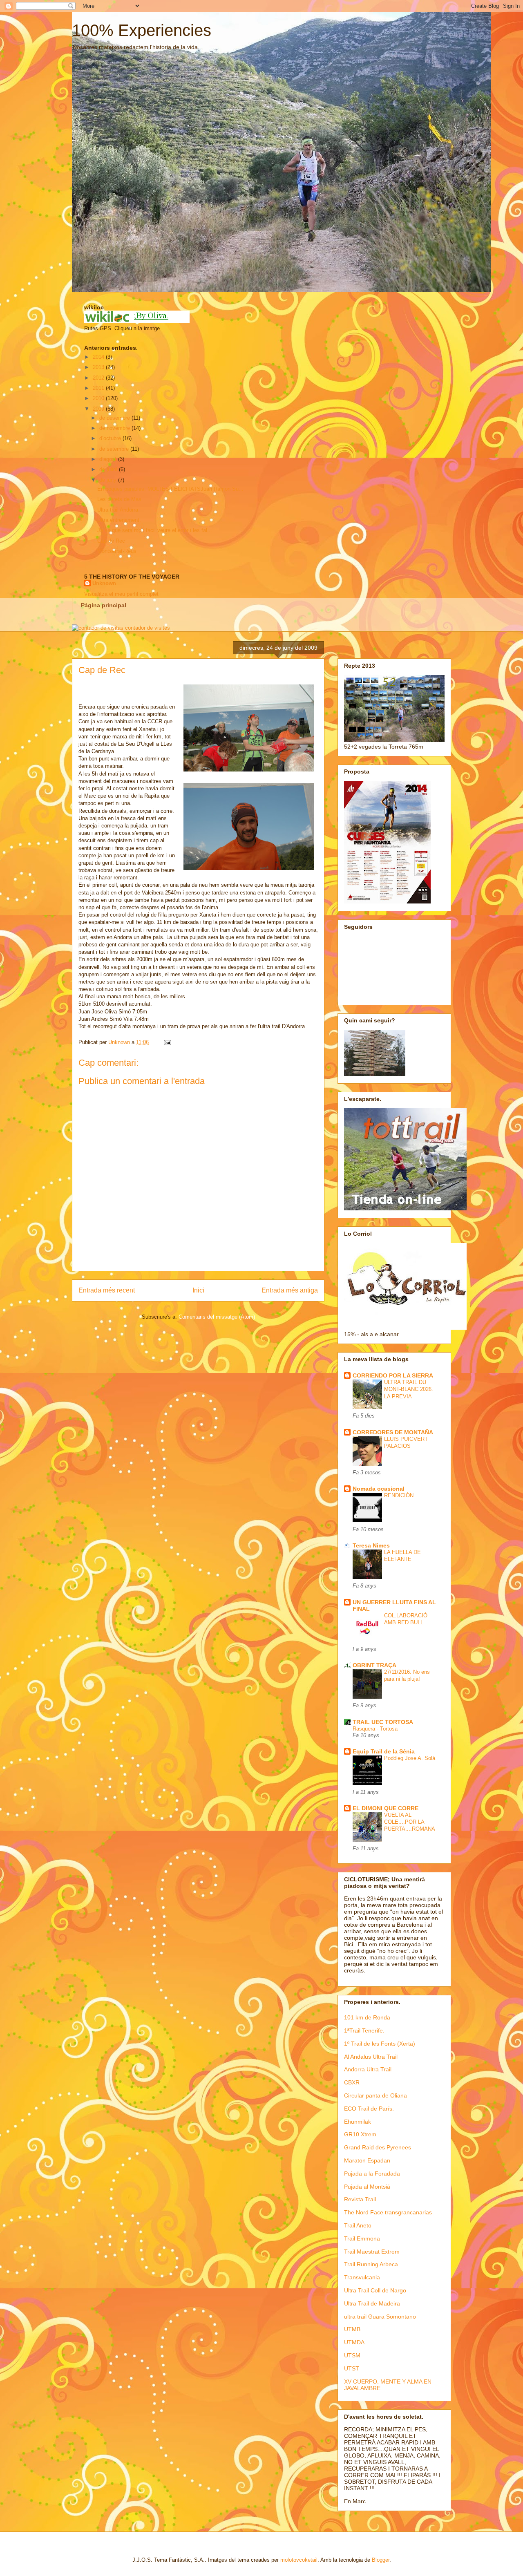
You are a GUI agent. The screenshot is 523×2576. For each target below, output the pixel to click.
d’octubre (111, 438)
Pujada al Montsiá (367, 2187)
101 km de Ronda (367, 2017)
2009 (99, 409)
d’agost (109, 459)
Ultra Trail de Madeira (372, 2303)
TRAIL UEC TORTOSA (383, 1722)
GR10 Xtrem (360, 2134)
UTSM (352, 2355)
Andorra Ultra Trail (368, 2069)
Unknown (104, 583)
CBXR (352, 2082)
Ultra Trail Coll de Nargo (375, 2290)
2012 (99, 378)
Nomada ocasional (379, 1489)
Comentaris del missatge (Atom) (217, 1317)
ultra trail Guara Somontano (380, 2317)
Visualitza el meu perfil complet (121, 594)
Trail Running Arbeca (371, 2264)
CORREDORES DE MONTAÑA (393, 1432)
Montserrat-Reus (117, 551)
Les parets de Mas (119, 499)
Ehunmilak (358, 2122)
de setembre (115, 449)
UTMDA (354, 2342)
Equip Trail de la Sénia (384, 1751)
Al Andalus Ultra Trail (371, 2057)
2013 (99, 367)
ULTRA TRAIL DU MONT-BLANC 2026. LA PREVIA (409, 1389)
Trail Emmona (362, 2238)
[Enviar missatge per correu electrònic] (167, 1042)
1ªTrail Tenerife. (364, 2030)
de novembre (115, 428)
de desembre (115, 418)
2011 (99, 388)
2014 (99, 357)
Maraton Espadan (367, 2160)
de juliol (109, 469)
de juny (109, 480)
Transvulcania (362, 2277)
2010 (99, 398)
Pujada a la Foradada (372, 2173)
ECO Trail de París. (369, 2109)
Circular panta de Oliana (375, 2095)
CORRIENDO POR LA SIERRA (393, 1375)
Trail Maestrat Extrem (372, 2252)
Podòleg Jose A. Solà (410, 1758)
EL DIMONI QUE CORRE (386, 1808)
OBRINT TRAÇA (374, 1665)
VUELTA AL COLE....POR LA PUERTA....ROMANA (410, 1822)
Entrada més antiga (290, 1290)
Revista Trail (360, 2199)
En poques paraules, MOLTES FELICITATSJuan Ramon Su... (170, 489)
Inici (198, 1290)
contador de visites (148, 628)
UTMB (352, 2329)
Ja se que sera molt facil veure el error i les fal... (155, 530)
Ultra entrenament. (119, 520)
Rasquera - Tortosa (375, 1729)
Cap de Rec (111, 541)
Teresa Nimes (371, 1545)
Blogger (381, 2560)
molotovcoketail (299, 2560)
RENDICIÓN (399, 1495)
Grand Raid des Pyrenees (378, 2147)
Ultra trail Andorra (118, 510)
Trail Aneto (358, 2225)
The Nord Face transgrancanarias (388, 2212)
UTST (352, 2368)
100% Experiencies (142, 30)
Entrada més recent (107, 1290)
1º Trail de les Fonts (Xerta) (380, 2044)
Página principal (104, 605)
